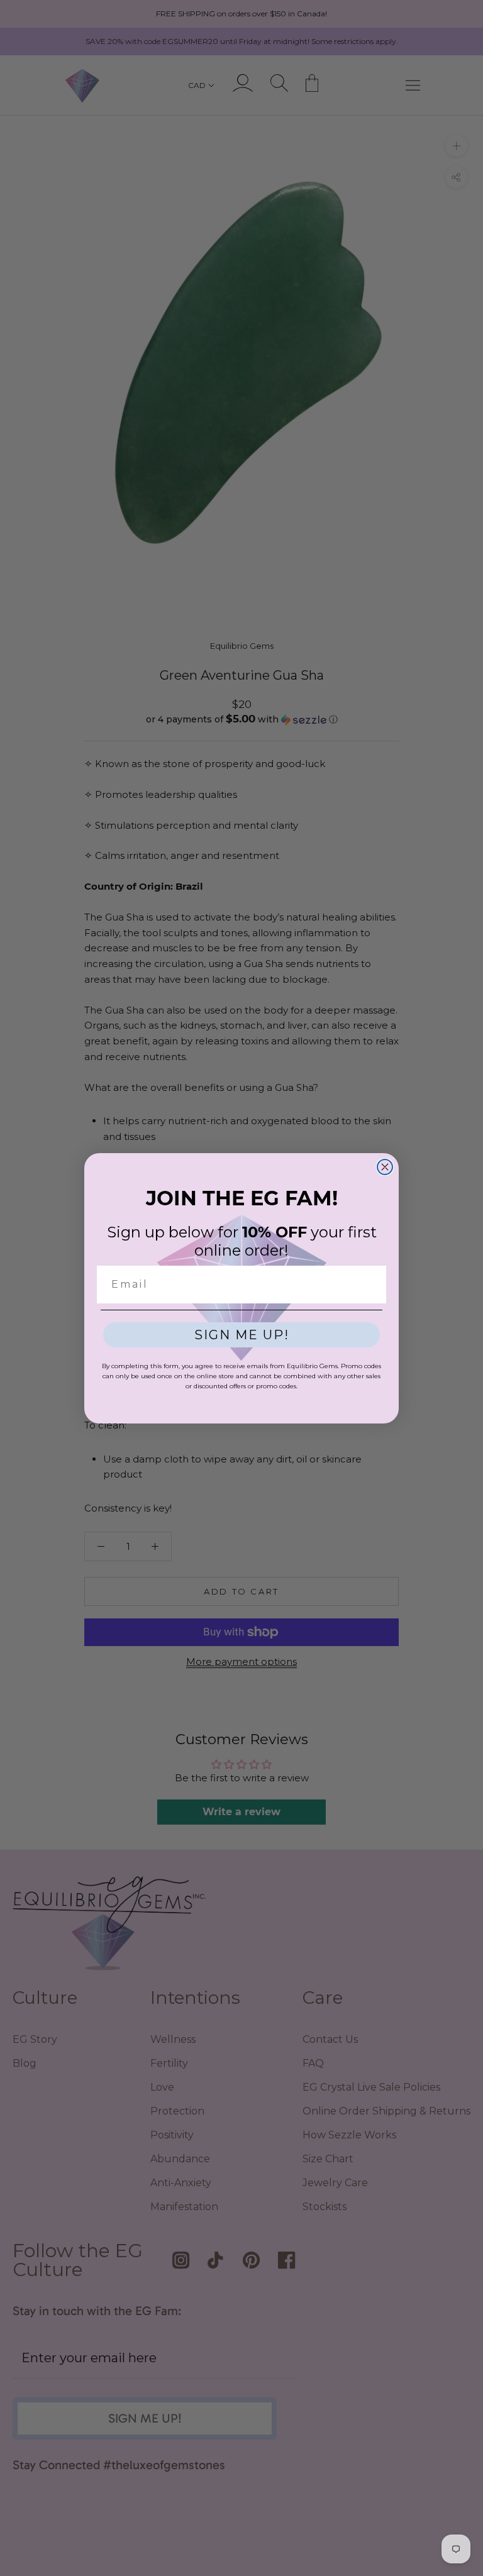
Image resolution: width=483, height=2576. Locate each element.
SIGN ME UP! (242, 1335)
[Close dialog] (385, 1167)
